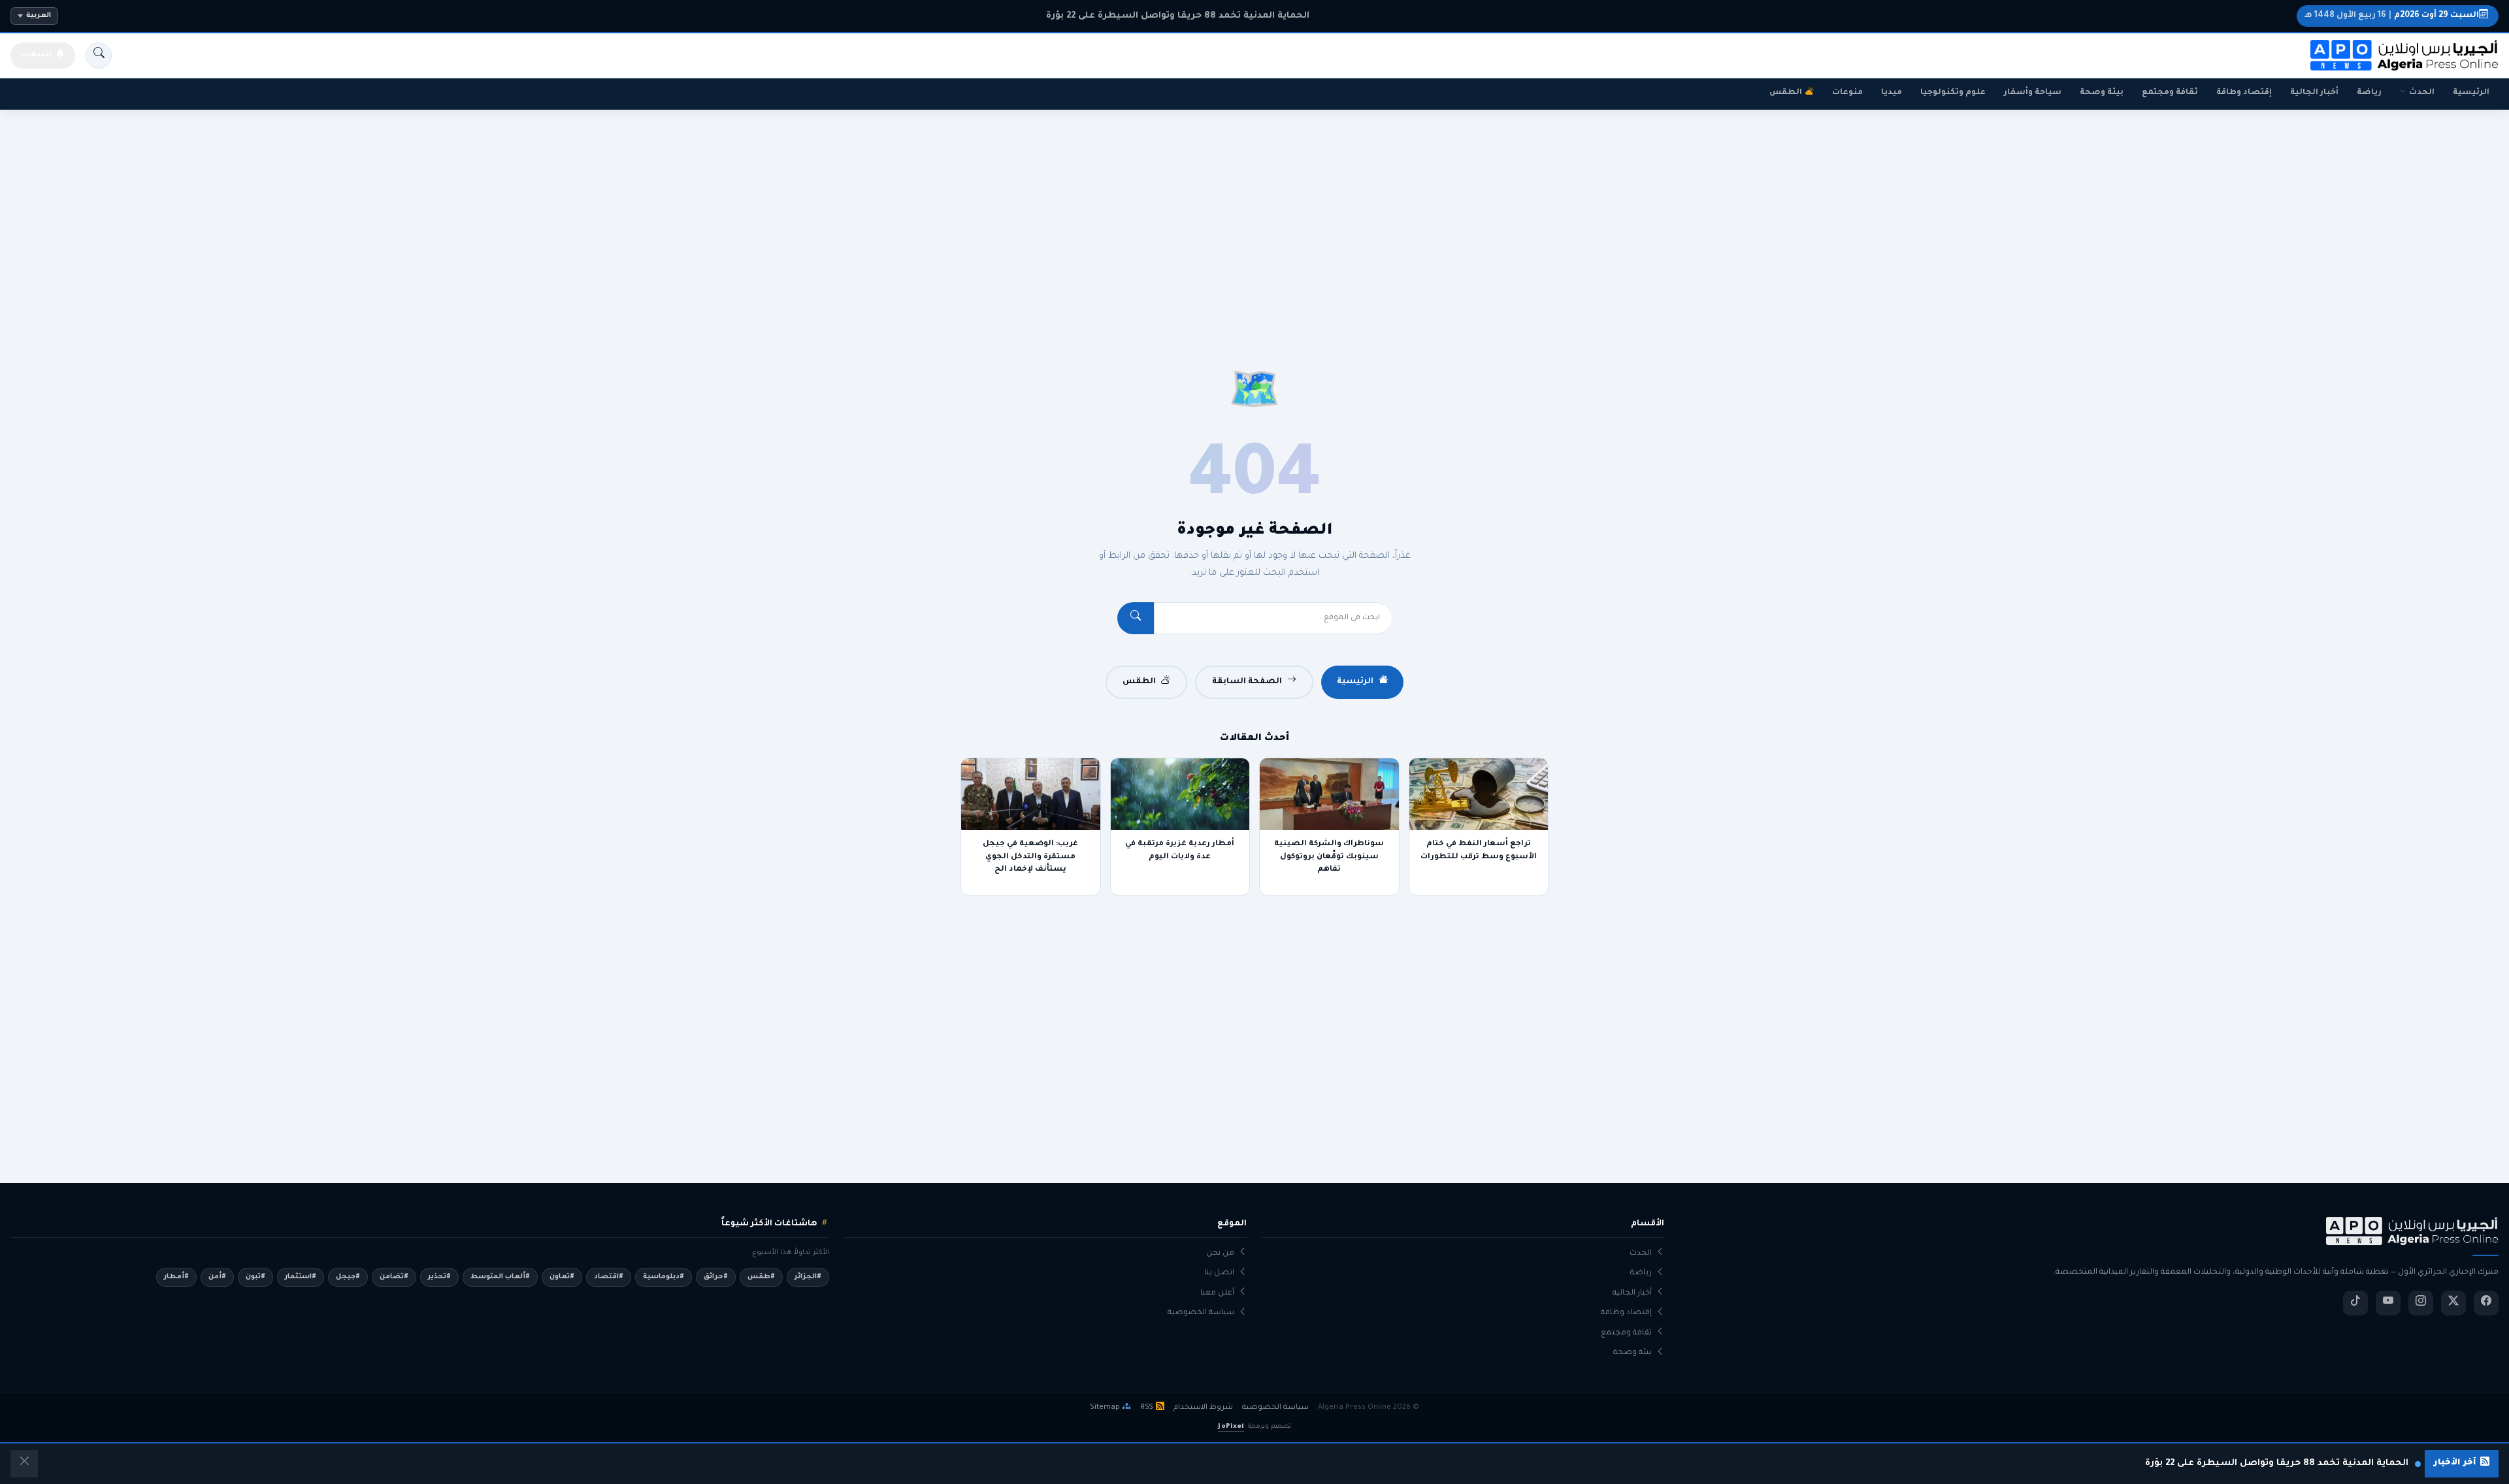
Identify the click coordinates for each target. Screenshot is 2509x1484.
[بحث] (99, 56)
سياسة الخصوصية (1201, 1313)
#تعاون (562, 1277)
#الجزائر (808, 1277)
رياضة (2369, 93)
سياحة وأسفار (2033, 93)
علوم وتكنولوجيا (1953, 93)
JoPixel (1231, 1427)
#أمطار (176, 1277)
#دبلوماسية (664, 1277)
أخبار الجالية (2314, 93)
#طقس (761, 1277)
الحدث (2422, 93)
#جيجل (348, 1277)
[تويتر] (2453, 1303)
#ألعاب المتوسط (500, 1277)
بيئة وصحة (2102, 93)
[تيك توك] (2355, 1303)
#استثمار (301, 1277)
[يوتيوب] (2388, 1303)
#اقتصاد (609, 1277)
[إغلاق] (24, 1464)
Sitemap (1105, 1408)
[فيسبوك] (2486, 1303)
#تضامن (394, 1277)
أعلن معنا (1217, 1294)
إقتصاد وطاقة (2244, 93)
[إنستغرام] (2421, 1303)
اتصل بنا (1219, 1273)
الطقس (1786, 93)
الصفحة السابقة (1247, 682)
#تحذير (439, 1277)
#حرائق (716, 1277)
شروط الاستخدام (1203, 1408)
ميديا (1892, 93)
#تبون (255, 1277)
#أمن (217, 1277)
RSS (1147, 1408)
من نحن (1220, 1254)
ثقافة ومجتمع (2170, 93)
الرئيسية (2471, 93)
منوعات (1847, 93)
